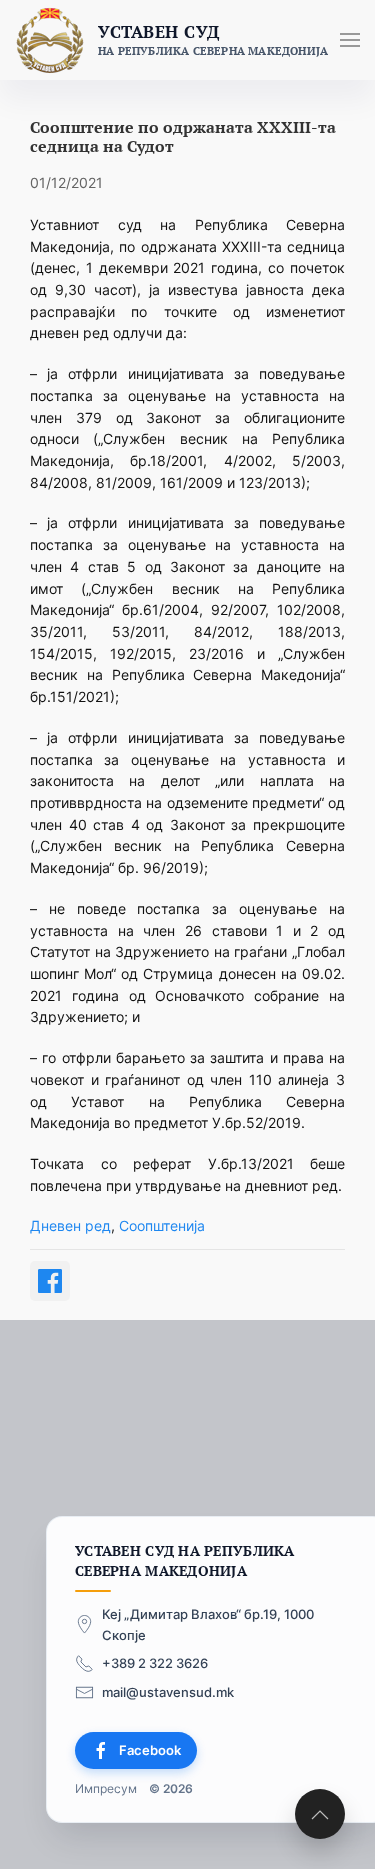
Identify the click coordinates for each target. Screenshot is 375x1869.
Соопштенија (162, 1225)
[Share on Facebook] (50, 1281)
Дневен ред (70, 1225)
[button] (350, 40)
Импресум (106, 1788)
